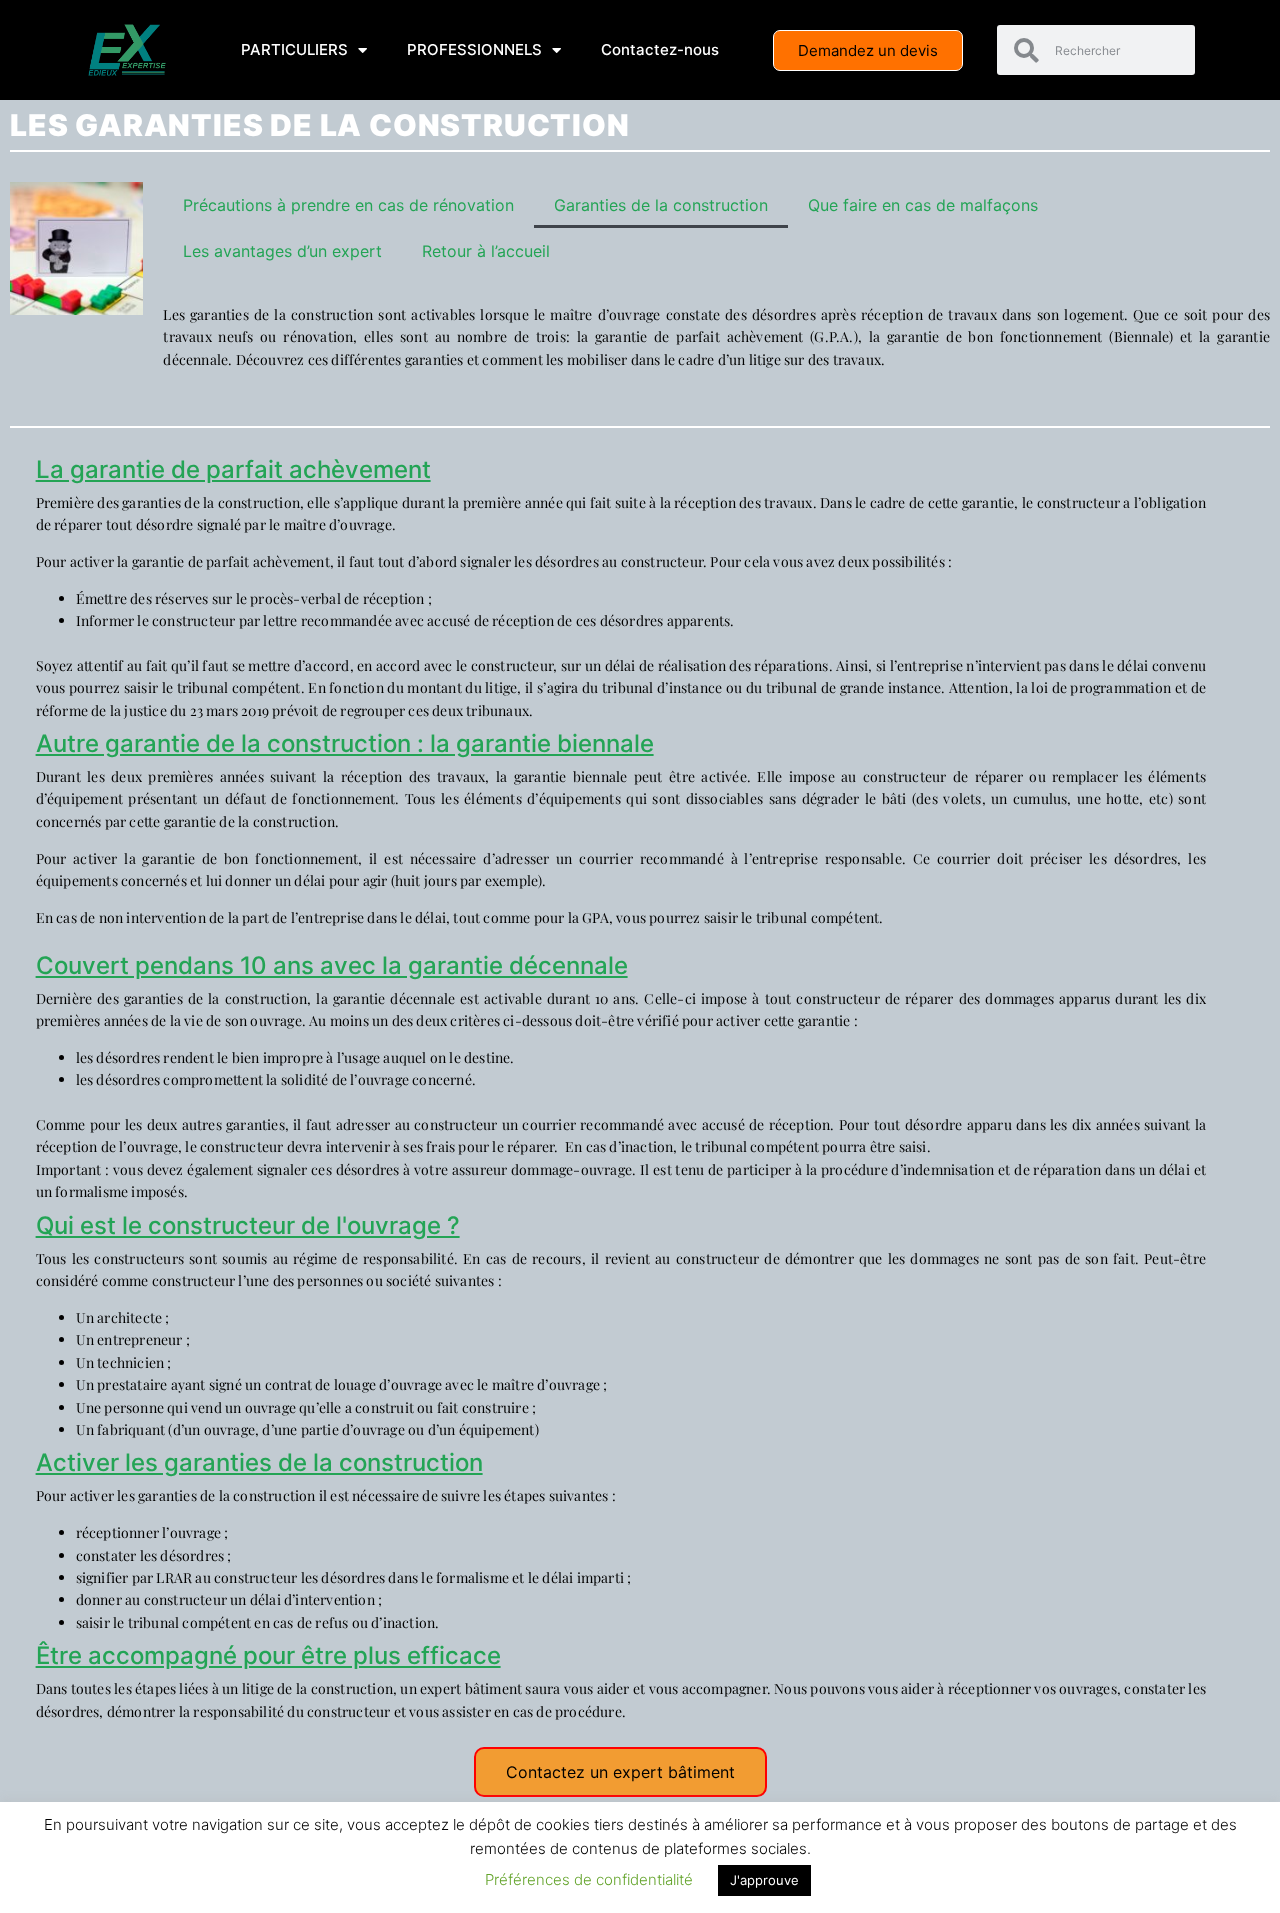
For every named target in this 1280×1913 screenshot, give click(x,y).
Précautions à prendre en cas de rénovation (348, 205)
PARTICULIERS (294, 49)
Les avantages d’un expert (282, 251)
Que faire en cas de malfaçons (923, 205)
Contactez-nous (660, 49)
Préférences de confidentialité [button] (589, 1879)
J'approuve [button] (764, 1880)
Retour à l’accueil (486, 251)
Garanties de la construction (661, 205)
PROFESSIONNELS (474, 49)
